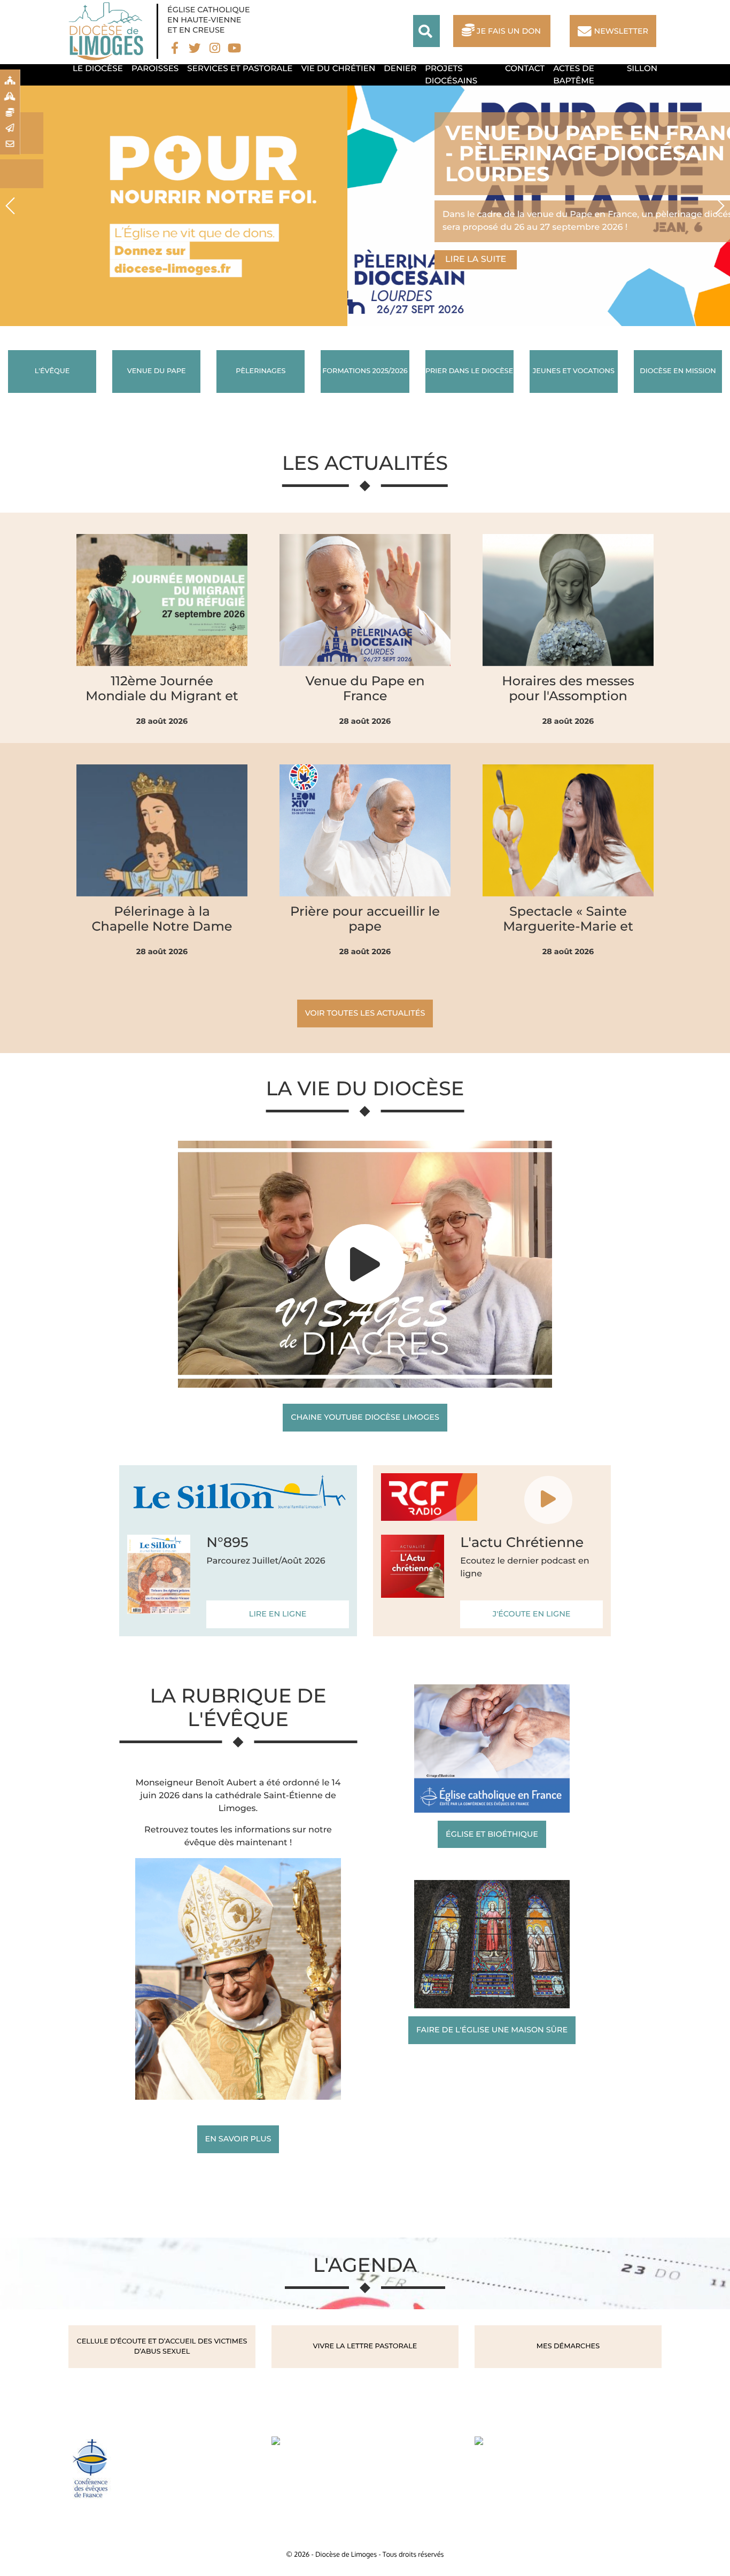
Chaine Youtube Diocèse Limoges (365, 1417)
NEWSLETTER (621, 31)
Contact (525, 68)
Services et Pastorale (240, 68)
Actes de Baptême (574, 74)
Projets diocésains (451, 74)
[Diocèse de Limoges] (108, 31)
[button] (11, 206)
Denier (400, 68)
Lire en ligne (278, 1614)
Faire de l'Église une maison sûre (492, 2030)
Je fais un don (509, 31)
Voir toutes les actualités (365, 1013)
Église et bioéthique (492, 1834)
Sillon (642, 68)
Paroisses (155, 68)
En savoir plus (238, 2139)
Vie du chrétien (339, 68)
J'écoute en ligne (532, 1614)
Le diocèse (98, 68)
